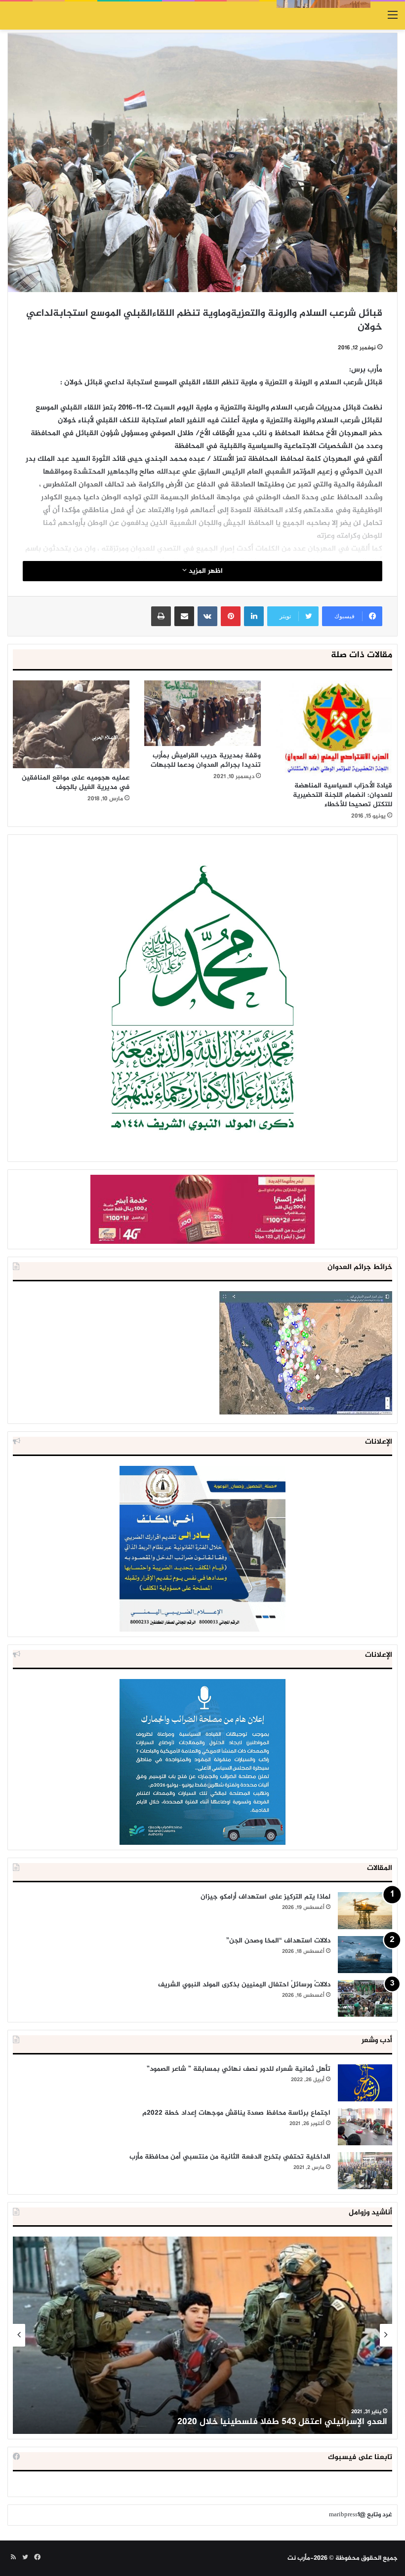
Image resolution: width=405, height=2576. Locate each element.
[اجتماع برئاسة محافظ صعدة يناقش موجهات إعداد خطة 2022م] (365, 2127)
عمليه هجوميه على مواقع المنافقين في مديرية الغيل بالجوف (76, 783)
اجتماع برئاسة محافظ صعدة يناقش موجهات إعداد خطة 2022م (236, 2113)
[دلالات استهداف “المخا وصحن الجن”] (365, 1955)
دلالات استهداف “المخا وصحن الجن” (278, 1941)
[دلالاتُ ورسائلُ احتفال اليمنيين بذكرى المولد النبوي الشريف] (365, 1998)
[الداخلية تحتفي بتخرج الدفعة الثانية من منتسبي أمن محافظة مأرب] (365, 2171)
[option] (202, 2335)
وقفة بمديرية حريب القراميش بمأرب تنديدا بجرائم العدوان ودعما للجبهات (206, 760)
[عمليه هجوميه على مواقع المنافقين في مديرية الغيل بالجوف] (71, 724)
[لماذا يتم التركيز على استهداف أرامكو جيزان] (365, 1911)
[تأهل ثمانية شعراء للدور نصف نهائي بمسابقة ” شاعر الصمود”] (365, 2083)
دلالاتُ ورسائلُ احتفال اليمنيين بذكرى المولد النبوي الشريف (244, 1985)
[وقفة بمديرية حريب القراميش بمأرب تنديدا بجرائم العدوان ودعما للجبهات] (202, 713)
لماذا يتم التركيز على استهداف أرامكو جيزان (265, 1897)
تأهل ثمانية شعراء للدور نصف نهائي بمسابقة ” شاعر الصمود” (239, 2069)
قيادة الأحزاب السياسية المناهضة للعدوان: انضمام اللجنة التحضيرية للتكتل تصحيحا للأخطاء (343, 795)
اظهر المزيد (205, 571)
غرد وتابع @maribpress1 (361, 2515)
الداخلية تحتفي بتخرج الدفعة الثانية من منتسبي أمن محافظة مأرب (230, 2157)
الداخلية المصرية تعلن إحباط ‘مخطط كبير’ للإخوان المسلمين (272, 2422)
